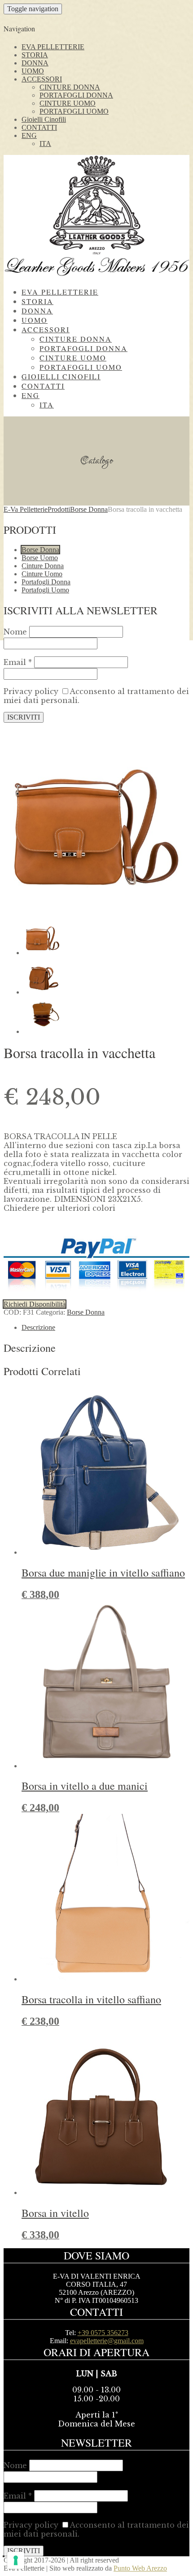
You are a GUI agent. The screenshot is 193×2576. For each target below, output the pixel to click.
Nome (15, 632)
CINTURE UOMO (68, 103)
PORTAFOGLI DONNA (76, 95)
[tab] (105, 1328)
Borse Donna (40, 550)
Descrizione (38, 1327)
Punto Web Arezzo (140, 2568)
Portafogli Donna (46, 582)
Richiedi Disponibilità (35, 1304)
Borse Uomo (40, 558)
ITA (45, 144)
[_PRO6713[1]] (96, 906)
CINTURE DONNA (70, 87)
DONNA (35, 63)
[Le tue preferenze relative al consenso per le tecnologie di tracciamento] (16, 2560)
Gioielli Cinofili (44, 119)
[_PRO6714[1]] (43, 992)
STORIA (35, 55)
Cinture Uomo (42, 574)
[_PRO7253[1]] (43, 1031)
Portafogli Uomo (45, 590)
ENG (29, 135)
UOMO (33, 71)
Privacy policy (31, 691)
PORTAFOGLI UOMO (74, 111)
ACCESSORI (42, 79)
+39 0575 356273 (103, 2333)
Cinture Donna (43, 566)
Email (18, 662)
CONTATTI (39, 127)
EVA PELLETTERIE (53, 47)
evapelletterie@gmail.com (107, 2341)
